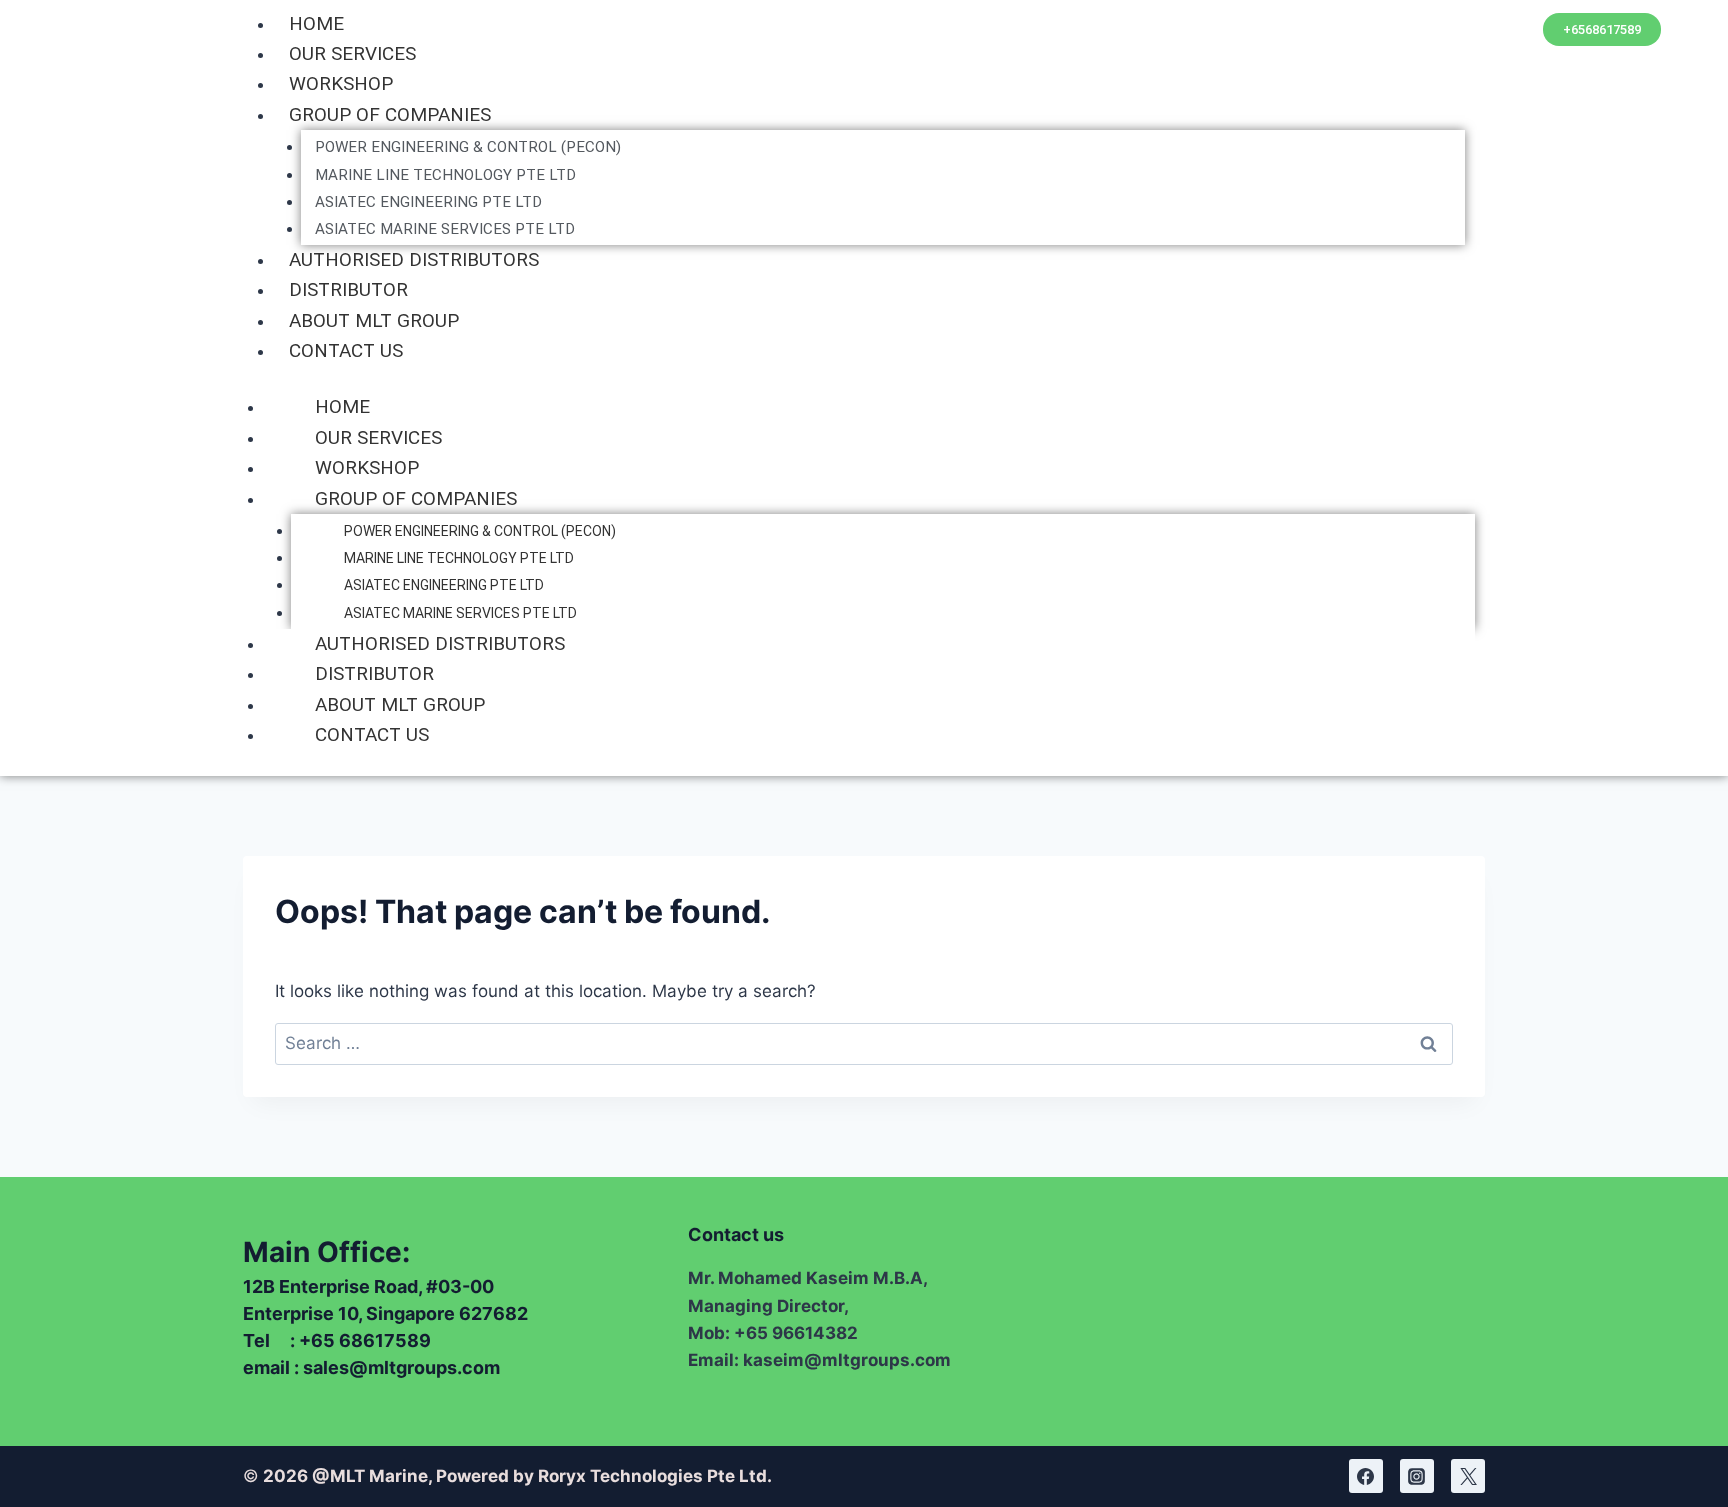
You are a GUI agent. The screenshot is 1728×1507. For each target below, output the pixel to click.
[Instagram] (1417, 1476)
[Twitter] (1468, 1476)
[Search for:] (864, 1043)
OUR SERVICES (352, 53)
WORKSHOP (341, 83)
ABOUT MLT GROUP (374, 320)
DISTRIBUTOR (348, 289)
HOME (316, 23)
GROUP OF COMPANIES (390, 114)
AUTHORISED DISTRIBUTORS (414, 259)
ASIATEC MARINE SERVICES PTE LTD (445, 229)
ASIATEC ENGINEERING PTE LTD (428, 202)
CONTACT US (346, 350)
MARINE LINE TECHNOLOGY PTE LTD (445, 175)
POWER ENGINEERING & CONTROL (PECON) (468, 147)
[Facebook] (1366, 1476)
